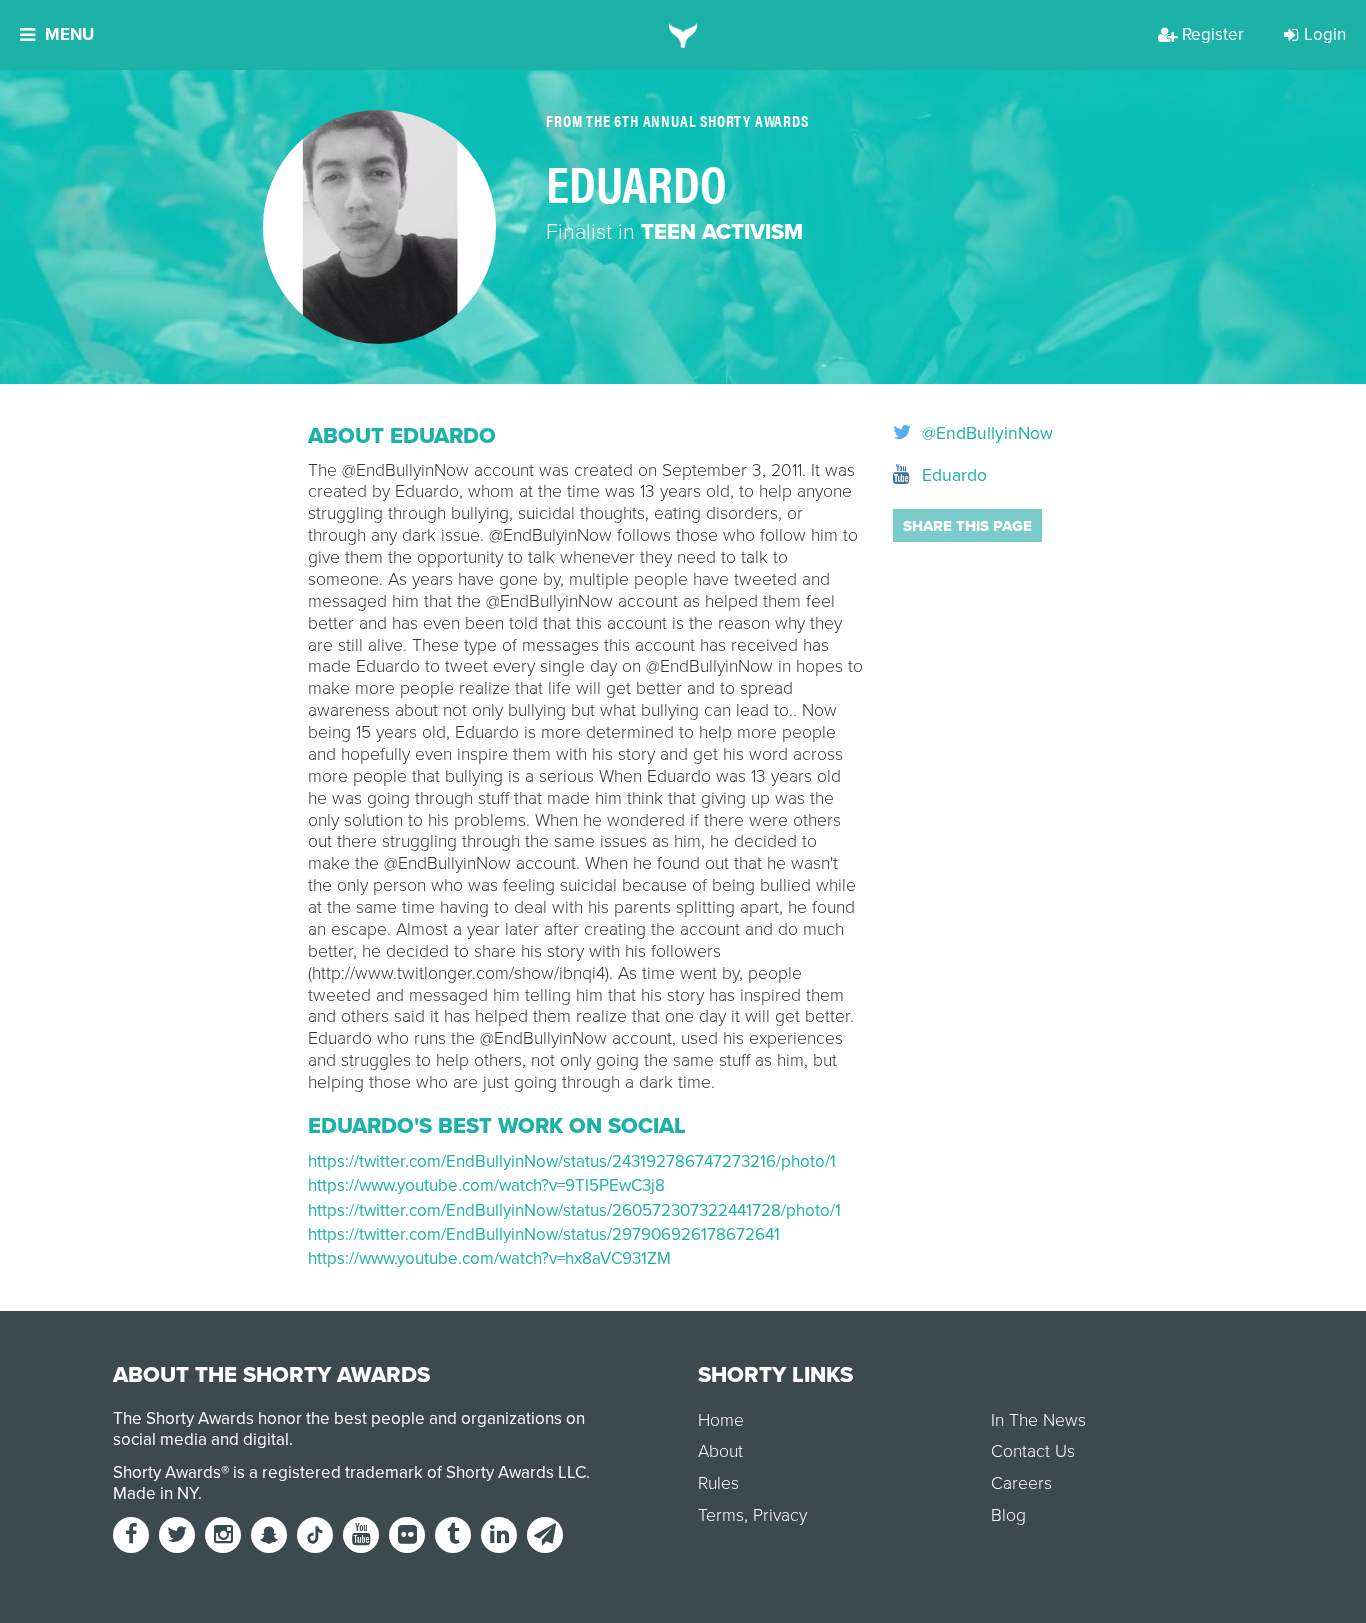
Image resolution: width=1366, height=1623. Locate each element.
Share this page (967, 526)
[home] (683, 35)
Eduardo (952, 475)
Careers (1021, 1483)
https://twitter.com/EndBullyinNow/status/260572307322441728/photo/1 (574, 1210)
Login (1325, 34)
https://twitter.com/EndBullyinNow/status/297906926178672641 (544, 1234)
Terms (721, 1515)
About (720, 1451)
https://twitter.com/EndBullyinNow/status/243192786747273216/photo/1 (572, 1161)
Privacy (780, 1515)
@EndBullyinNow (985, 434)
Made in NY (155, 1493)
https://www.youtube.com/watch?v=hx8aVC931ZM (489, 1258)
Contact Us (1033, 1451)
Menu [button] (69, 34)
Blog (1008, 1515)
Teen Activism (722, 232)
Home (721, 1420)
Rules (718, 1483)
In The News (1038, 1420)
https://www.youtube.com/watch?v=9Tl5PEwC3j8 (486, 1185)
